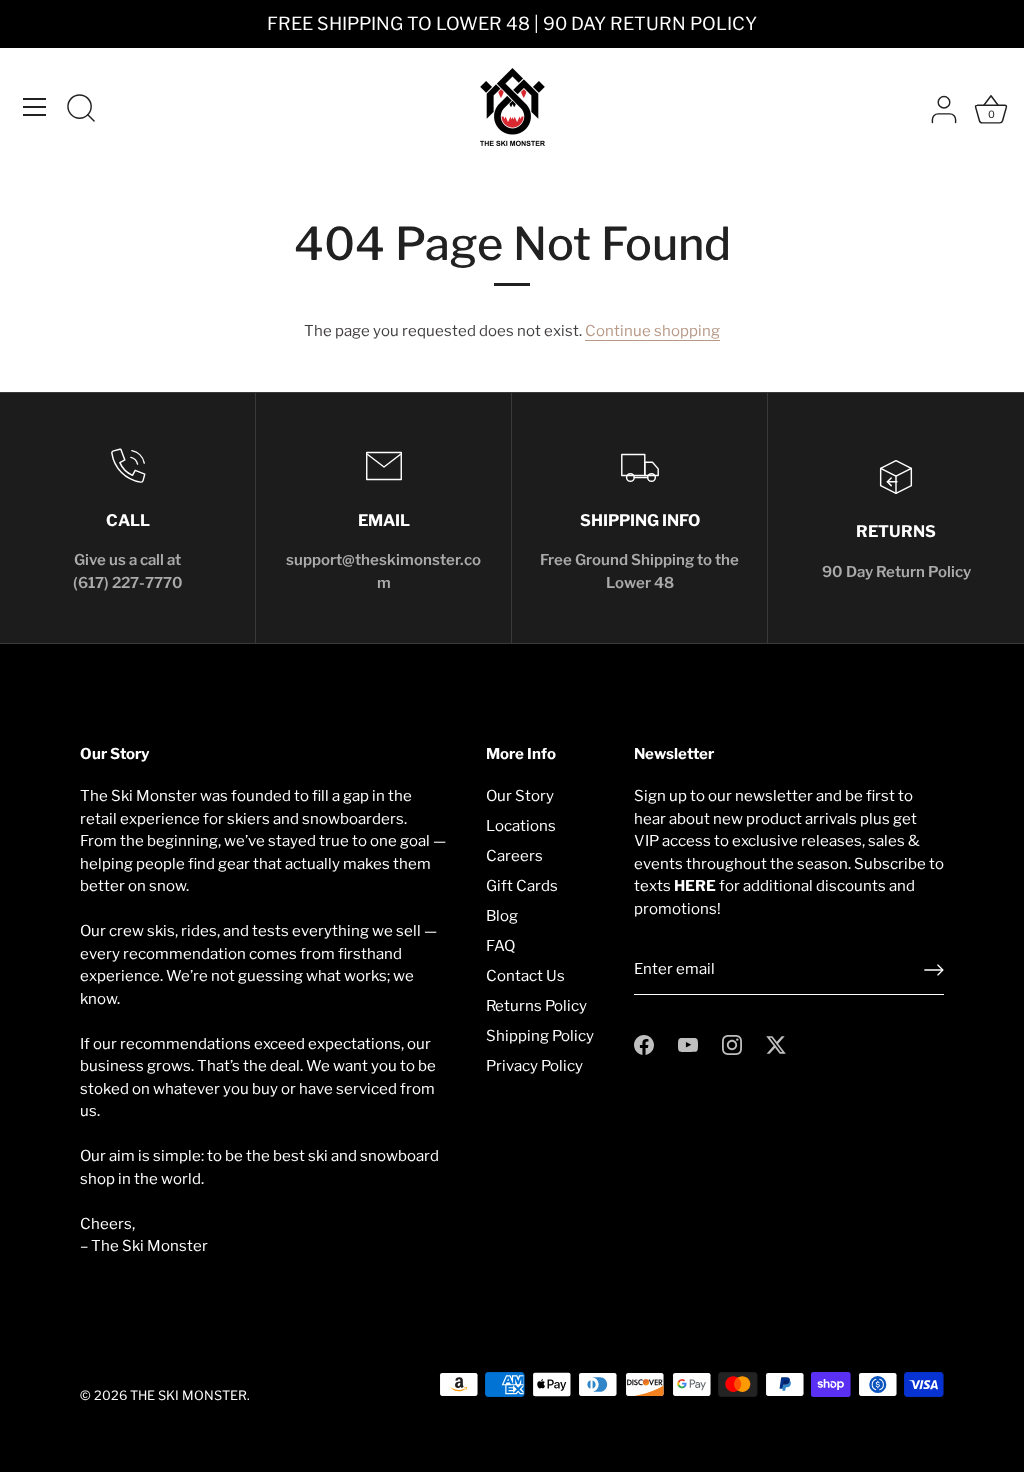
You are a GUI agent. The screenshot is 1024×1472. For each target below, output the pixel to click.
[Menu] (35, 107)
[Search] (81, 110)
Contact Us (525, 976)
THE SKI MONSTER (188, 1395)
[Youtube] (688, 1044)
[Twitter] (776, 1044)
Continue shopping (652, 331)
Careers (514, 856)
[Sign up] (934, 970)
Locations (521, 826)
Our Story (520, 796)
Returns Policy (536, 1006)
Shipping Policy (540, 1036)
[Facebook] (644, 1044)
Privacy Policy (534, 1066)
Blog (502, 916)
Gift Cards (522, 886)
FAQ (500, 946)
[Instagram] (732, 1044)
